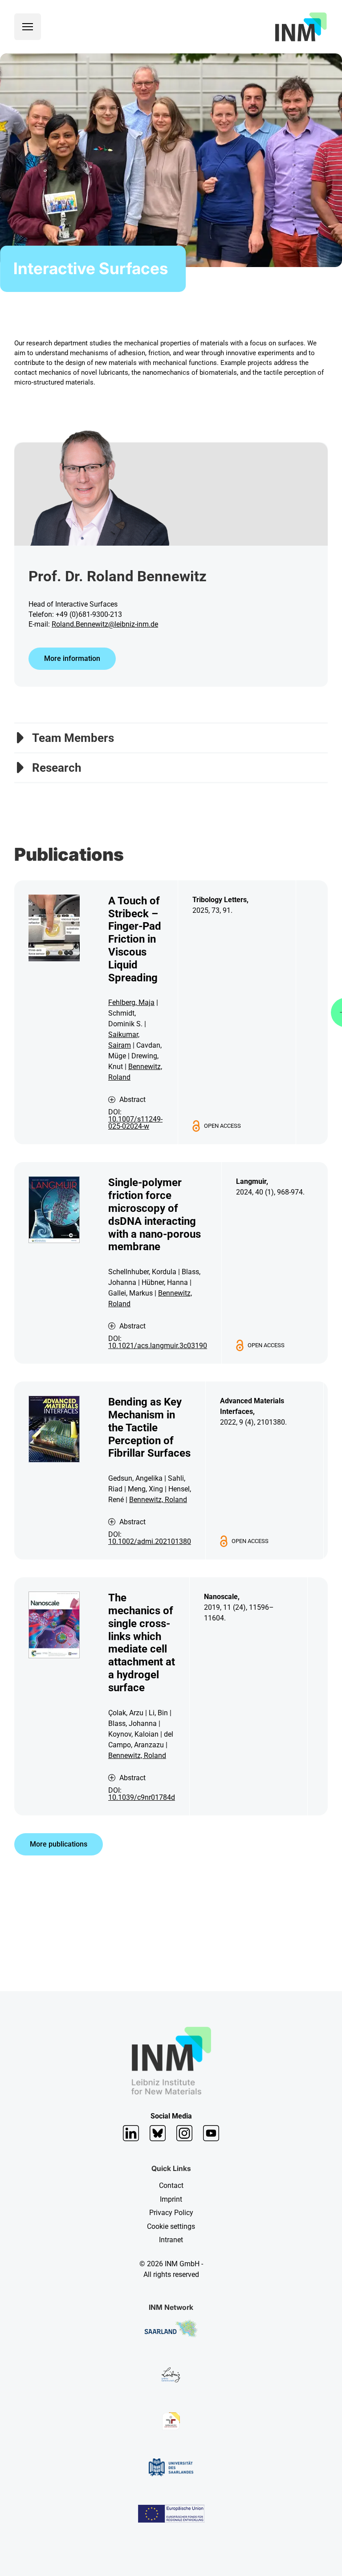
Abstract (132, 1100)
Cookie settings (171, 2226)
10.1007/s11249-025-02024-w (135, 1123)
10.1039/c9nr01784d (142, 1797)
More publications (59, 1844)
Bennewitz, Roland (158, 1500)
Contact (171, 2185)
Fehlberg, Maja (131, 1002)
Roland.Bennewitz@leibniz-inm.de (105, 624)
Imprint (171, 2199)
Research (57, 768)
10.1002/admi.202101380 (150, 1541)
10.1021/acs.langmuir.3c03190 (158, 1346)
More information (72, 658)
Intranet (171, 2240)
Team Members (73, 738)
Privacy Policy (171, 2213)
